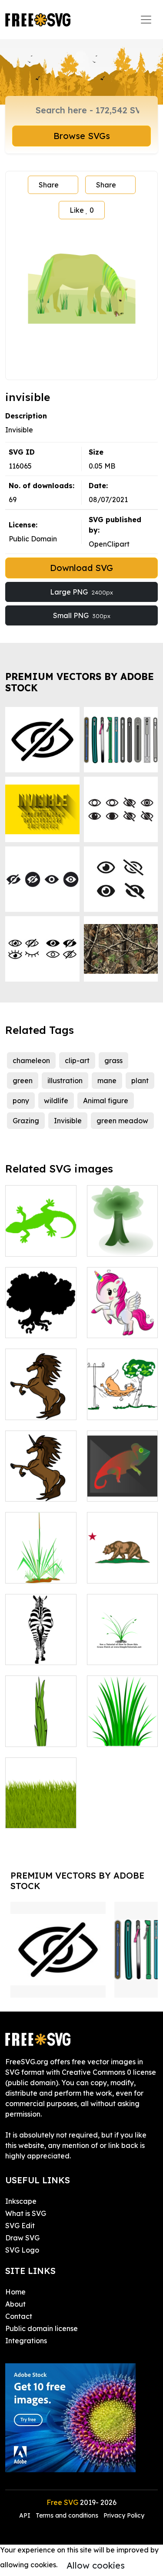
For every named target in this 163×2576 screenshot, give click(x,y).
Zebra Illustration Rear (41, 1642)
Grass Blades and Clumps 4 (41, 1730)
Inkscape (21, 2201)
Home (15, 2292)
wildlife (56, 1101)
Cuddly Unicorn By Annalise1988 (122, 1315)
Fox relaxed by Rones (122, 1403)
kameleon (113, 1489)
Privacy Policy (124, 2515)
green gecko (36, 1244)
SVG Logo (22, 2250)
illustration (65, 1081)
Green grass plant (41, 1566)
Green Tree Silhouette (41, 1321)
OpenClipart (109, 544)
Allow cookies (96, 2565)
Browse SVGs (82, 136)
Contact (19, 2316)
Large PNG (81, 592)
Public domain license (42, 2328)
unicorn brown (38, 1489)
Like (82, 210)
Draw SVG (22, 2238)
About (15, 2304)
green (23, 1081)
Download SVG (81, 568)
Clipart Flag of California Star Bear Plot (122, 1561)
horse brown (35, 1408)
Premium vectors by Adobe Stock (80, 682)
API (26, 2515)
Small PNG (82, 615)
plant (140, 1081)
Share (49, 185)
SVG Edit (20, 2226)
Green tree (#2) (122, 1239)
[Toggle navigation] (146, 20)
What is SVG (26, 2213)
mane (107, 1081)
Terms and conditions (67, 2515)
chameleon (31, 1060)
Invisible (68, 1121)
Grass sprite (116, 1735)
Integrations (26, 2341)
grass (113, 1060)
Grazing (26, 1121)
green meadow (122, 1121)
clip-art (77, 1060)
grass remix (34, 1816)
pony (21, 1101)
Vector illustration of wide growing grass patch (122, 1637)
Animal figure (106, 1101)
